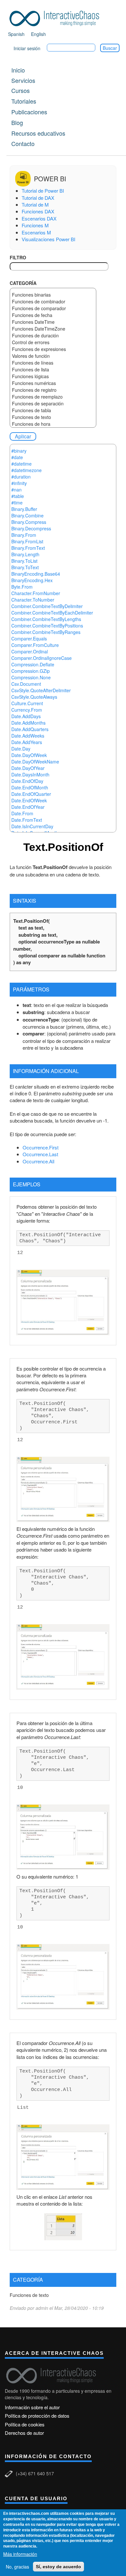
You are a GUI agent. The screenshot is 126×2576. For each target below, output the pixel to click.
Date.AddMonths (28, 723)
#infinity (19, 483)
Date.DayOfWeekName (35, 762)
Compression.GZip (31, 671)
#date (17, 457)
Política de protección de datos (37, 2416)
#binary (19, 451)
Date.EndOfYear (28, 807)
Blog (17, 122)
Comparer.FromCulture (35, 645)
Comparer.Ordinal (30, 651)
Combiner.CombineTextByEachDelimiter (52, 613)
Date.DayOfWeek (29, 755)
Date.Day (21, 749)
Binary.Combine (27, 515)
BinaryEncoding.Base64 (36, 574)
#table (18, 496)
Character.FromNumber (36, 593)
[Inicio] (57, 17)
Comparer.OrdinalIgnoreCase (42, 658)
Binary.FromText (28, 548)
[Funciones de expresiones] (53, 349)
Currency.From (27, 710)
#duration (21, 477)
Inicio (18, 70)
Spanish (16, 34)
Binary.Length (25, 554)
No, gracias (17, 2567)
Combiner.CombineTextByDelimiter (47, 606)
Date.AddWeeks (28, 736)
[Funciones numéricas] (53, 383)
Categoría (23, 283)
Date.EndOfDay (27, 781)
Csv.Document (26, 684)
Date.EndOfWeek (29, 800)
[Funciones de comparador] (53, 308)
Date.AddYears (27, 742)
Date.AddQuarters (30, 729)
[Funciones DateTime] (53, 322)
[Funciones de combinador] (53, 302)
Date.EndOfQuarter (31, 794)
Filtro (18, 257)
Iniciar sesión (27, 48)
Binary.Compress (29, 522)
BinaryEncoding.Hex (32, 580)
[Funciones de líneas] (53, 363)
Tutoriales (24, 101)
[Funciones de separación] (53, 404)
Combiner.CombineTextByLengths (46, 619)
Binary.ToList (24, 561)
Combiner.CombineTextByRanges (46, 632)
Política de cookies (25, 2424)
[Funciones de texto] (53, 417)
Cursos (21, 90)
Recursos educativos (38, 133)
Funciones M (35, 225)
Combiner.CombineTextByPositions (47, 626)
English (38, 34)
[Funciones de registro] (53, 390)
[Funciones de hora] (53, 424)
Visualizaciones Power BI (48, 239)
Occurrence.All (38, 1161)
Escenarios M (36, 232)
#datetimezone (26, 470)
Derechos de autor (24, 2433)
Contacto (23, 143)
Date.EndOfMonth (30, 787)
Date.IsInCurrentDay (32, 826)
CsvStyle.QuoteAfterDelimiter (41, 690)
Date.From (22, 813)
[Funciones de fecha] (53, 315)
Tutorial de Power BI (43, 191)
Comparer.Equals (29, 638)
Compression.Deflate (33, 664)
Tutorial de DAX (38, 198)
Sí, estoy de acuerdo (58, 2567)
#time (17, 503)
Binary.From (24, 535)
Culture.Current (27, 703)
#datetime (21, 464)
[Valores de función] (53, 356)
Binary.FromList (27, 541)
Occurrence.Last (40, 1154)
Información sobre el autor (32, 2407)
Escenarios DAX (39, 218)
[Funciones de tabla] (53, 410)
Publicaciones (29, 112)
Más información (20, 2554)
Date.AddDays (26, 716)
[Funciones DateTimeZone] (53, 329)
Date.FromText (27, 820)
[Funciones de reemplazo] (53, 397)
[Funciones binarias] (53, 295)
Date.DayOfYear (28, 768)
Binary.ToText (25, 567)
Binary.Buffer (24, 509)
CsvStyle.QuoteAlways (34, 697)
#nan (16, 490)
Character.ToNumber (33, 600)
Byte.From (22, 587)
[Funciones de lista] (53, 370)
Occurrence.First (41, 1147)
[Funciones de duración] (53, 336)
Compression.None (31, 677)
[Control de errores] (53, 342)
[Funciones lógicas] (53, 376)
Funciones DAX (38, 211)
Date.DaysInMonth (30, 774)
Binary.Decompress (31, 528)
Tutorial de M (35, 204)
